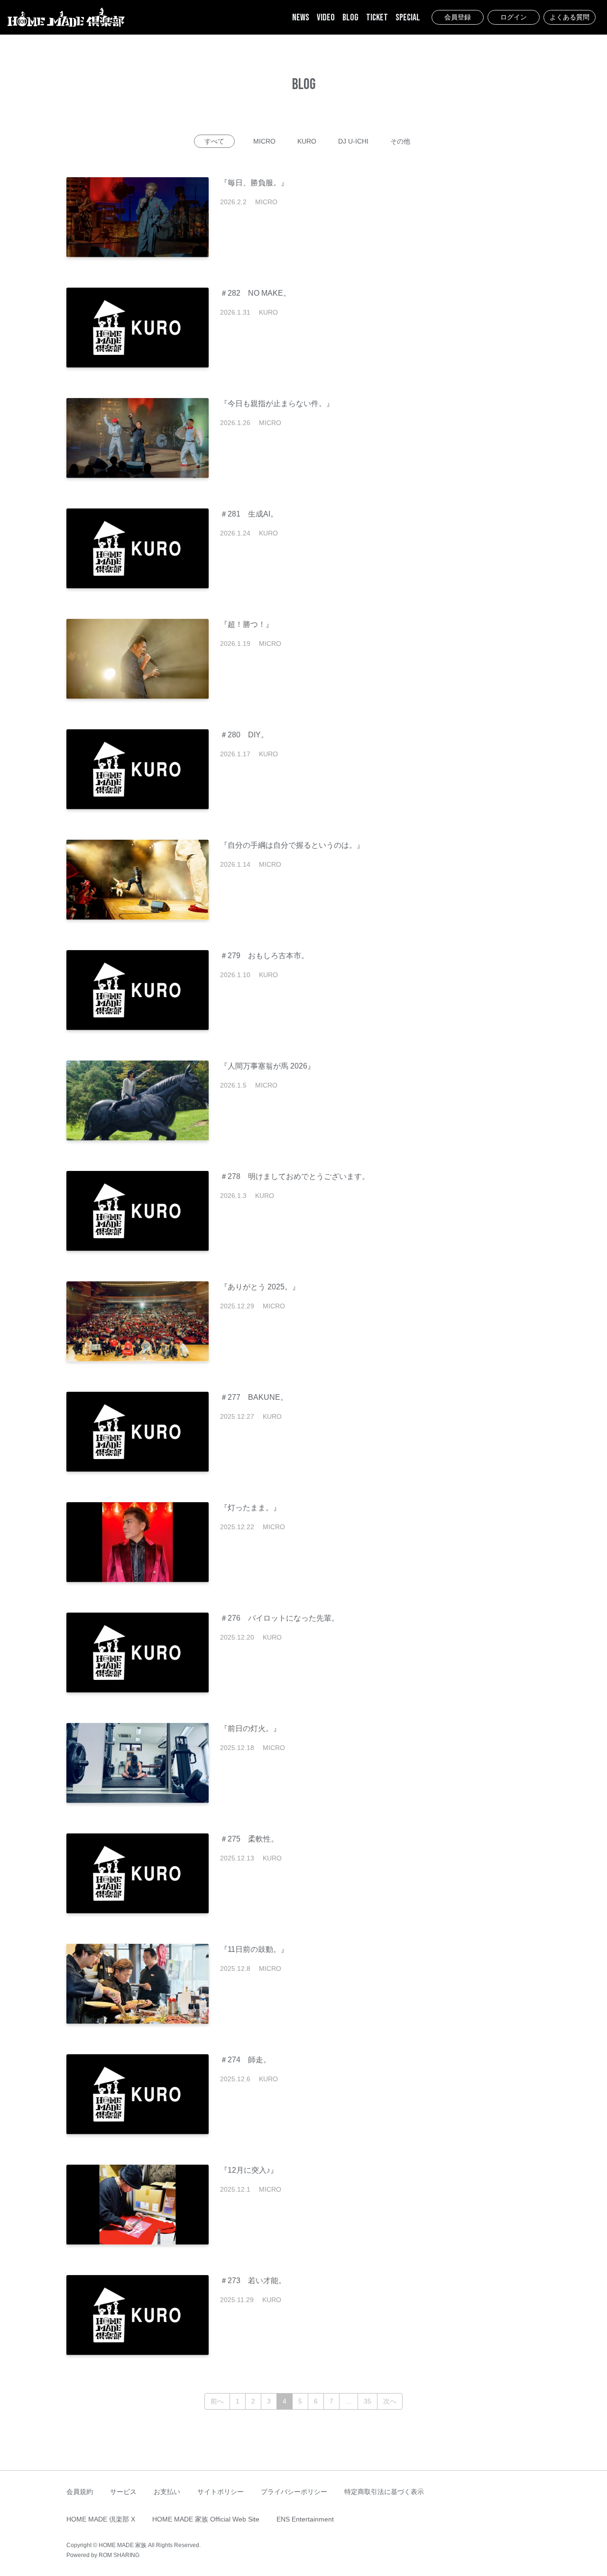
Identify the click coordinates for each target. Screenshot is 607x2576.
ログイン (514, 17)
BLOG (350, 18)
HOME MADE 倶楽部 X (101, 2519)
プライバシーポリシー (294, 2492)
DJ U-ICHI (353, 141)
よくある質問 (570, 17)
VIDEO (326, 18)
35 (368, 2401)
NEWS (301, 18)
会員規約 (80, 2492)
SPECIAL (408, 18)
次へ (390, 2401)
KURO (307, 141)
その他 (400, 141)
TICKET (377, 18)
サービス (123, 2492)
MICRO (264, 141)
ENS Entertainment (305, 2519)
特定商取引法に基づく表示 (384, 2492)
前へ (217, 2401)
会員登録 (458, 17)
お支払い (167, 2492)
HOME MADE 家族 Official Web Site (206, 2519)
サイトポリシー (221, 2492)
